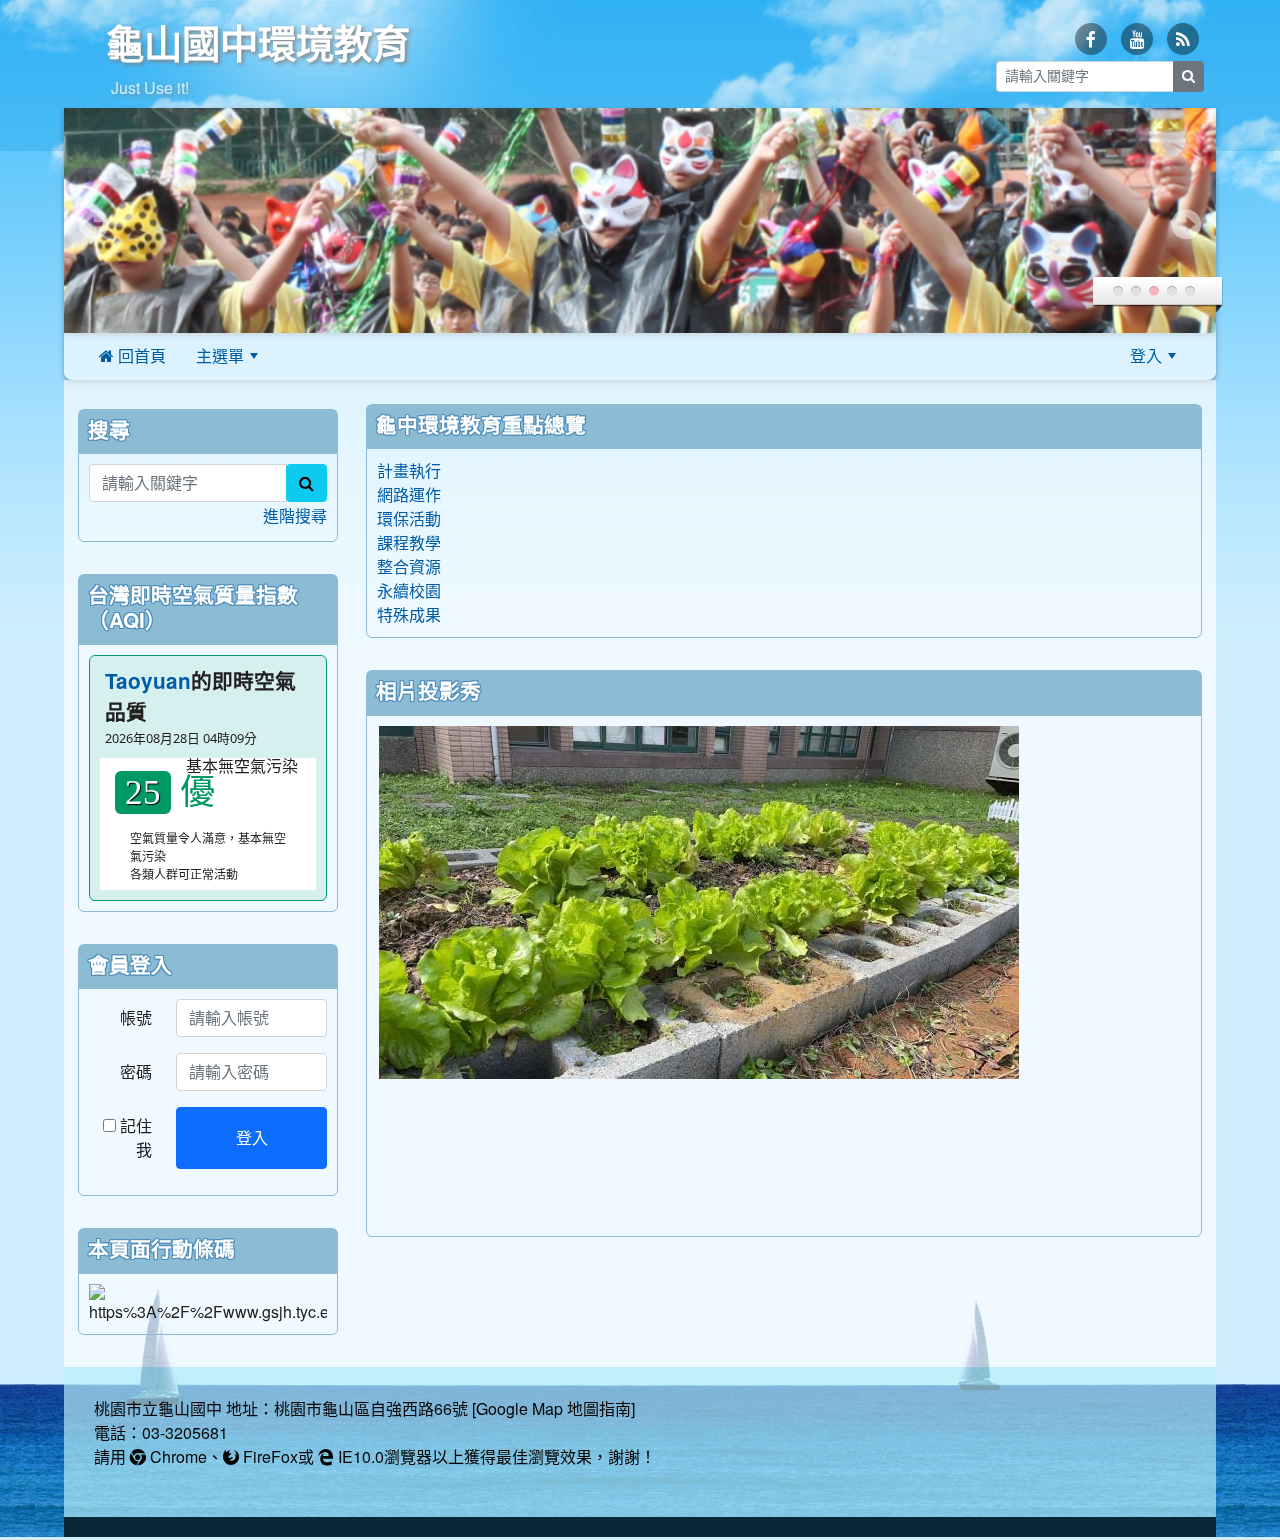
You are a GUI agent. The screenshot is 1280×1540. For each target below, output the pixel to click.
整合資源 (409, 567)
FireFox (268, 1457)
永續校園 (409, 591)
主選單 (220, 356)
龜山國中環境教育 (258, 44)
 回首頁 (132, 356)
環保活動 (409, 519)
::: (297, 356)
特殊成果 (409, 615)
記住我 (134, 1138)
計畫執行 (409, 471)
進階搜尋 (295, 516)
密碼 (136, 1072)
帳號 (136, 1018)
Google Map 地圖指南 (553, 1409)
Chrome (176, 1457)
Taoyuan (148, 681)
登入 (1146, 356)
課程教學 (409, 543)
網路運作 (409, 495)
